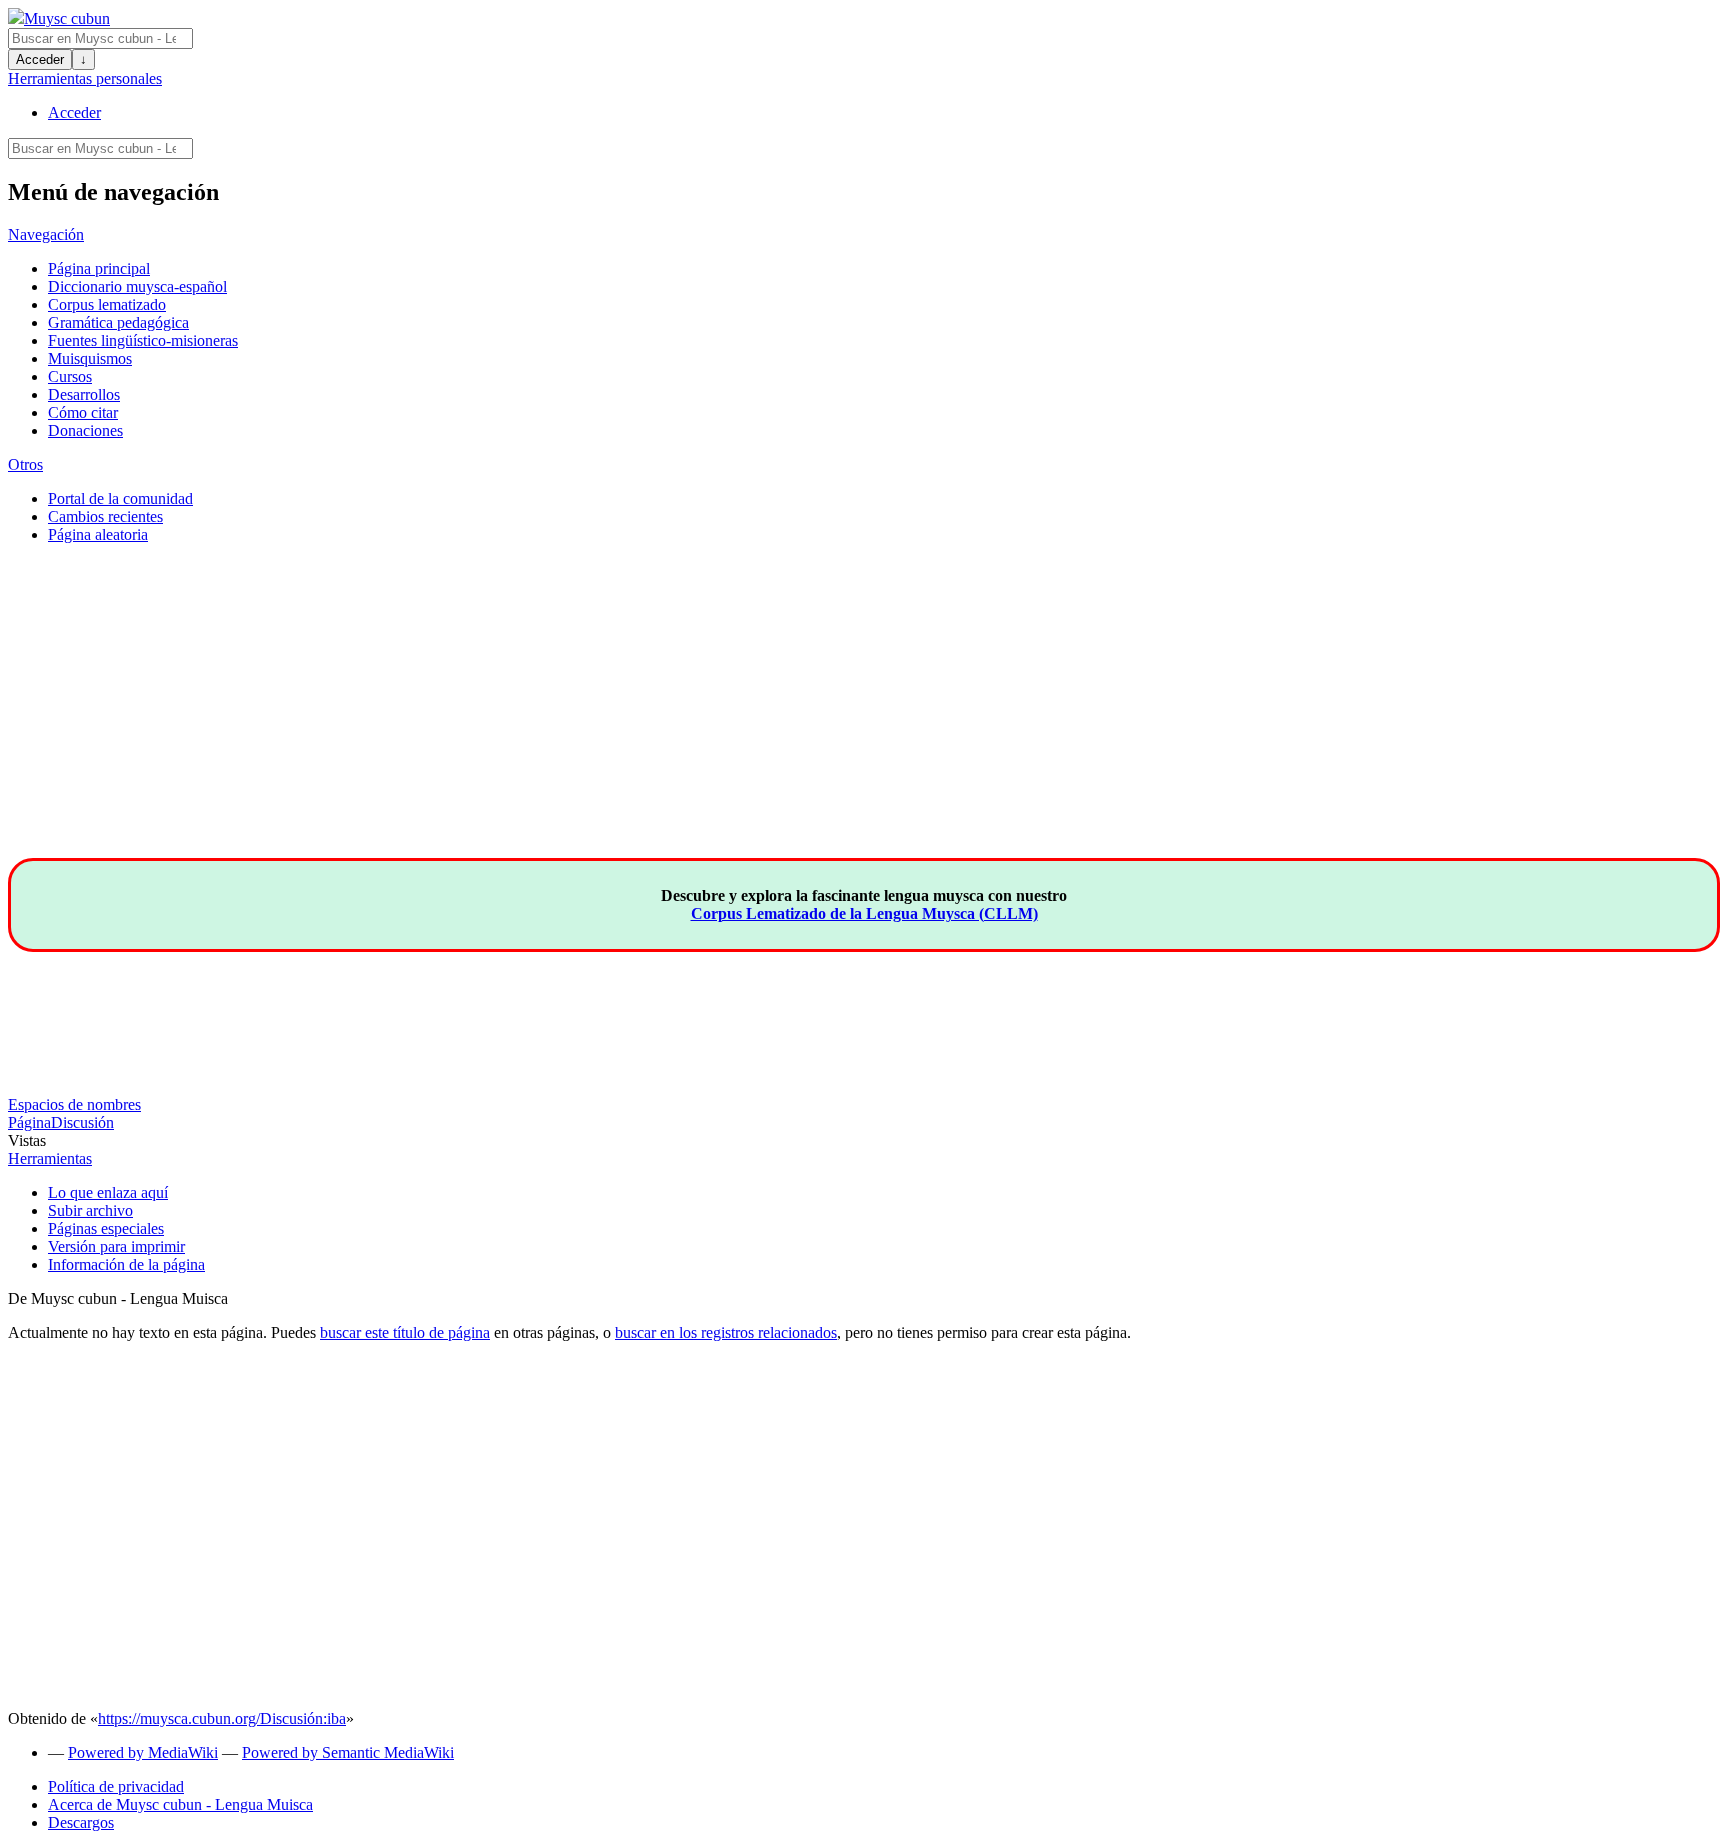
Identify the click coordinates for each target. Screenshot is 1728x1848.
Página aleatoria (98, 534)
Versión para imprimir (116, 1246)
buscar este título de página (405, 1332)
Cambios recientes (105, 516)
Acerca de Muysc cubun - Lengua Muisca (180, 1804)
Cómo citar (83, 412)
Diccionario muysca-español (137, 286)
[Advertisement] (864, 718)
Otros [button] (25, 464)
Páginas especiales (106, 1228)
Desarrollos (84, 394)
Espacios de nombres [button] (74, 1104)
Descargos (81, 1822)
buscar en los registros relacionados (726, 1332)
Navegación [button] (46, 234)
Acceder (40, 59)
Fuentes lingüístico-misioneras (143, 340)
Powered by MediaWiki (143, 1752)
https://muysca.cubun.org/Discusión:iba (222, 1718)
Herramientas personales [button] (85, 78)
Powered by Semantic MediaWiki (348, 1752)
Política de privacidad (116, 1786)
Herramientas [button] (50, 1158)
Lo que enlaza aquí (108, 1192)
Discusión (82, 1122)
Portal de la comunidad (120, 498)
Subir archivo (90, 1210)
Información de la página (126, 1264)
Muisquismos (90, 358)
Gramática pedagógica (118, 322)
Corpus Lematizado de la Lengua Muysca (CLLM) (864, 913)
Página (29, 1122)
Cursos (70, 376)
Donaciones (85, 430)
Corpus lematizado (107, 304)
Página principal (99, 268)
